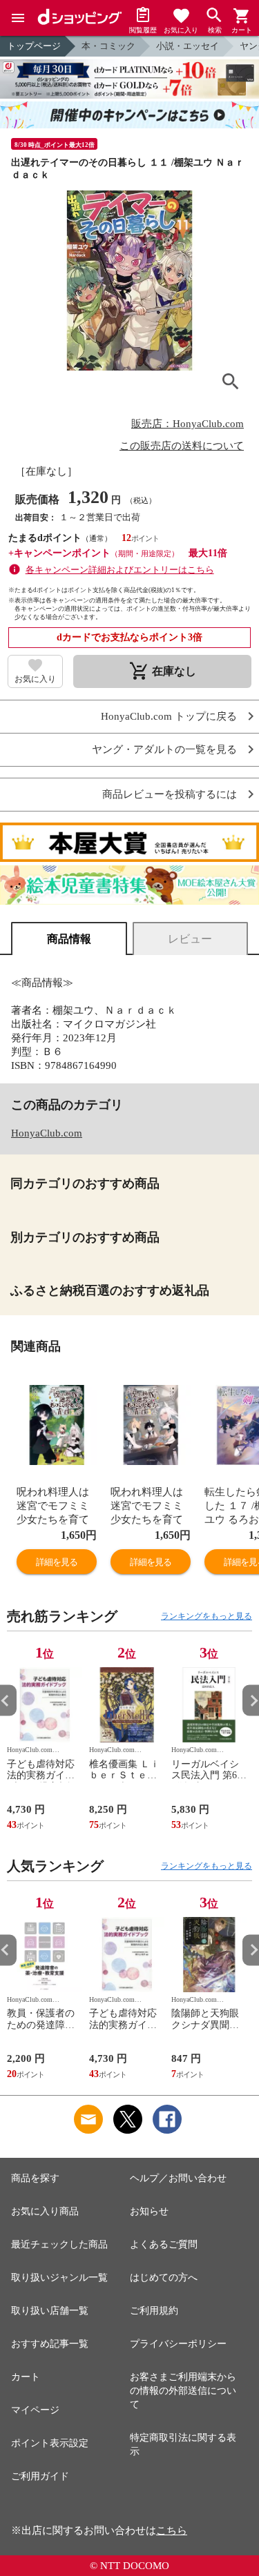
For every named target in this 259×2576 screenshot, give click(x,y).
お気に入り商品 (45, 2211)
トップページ (34, 46)
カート (26, 2377)
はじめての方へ (164, 2278)
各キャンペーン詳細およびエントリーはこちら (120, 570)
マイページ (35, 2410)
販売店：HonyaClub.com (188, 424)
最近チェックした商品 (59, 2244)
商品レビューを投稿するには (170, 795)
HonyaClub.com (47, 1133)
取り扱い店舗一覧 (50, 2311)
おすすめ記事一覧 (50, 2344)
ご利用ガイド (40, 2476)
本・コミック (108, 46)
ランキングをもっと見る (207, 1616)
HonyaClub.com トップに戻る (169, 717)
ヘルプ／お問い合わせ (178, 2178)
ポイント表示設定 (50, 2443)
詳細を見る (57, 1562)
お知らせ (149, 2211)
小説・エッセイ (188, 46)
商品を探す (35, 2178)
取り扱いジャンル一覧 (59, 2278)
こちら (172, 2530)
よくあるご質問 (164, 2244)
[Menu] (18, 18)
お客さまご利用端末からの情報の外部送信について (183, 2391)
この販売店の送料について (182, 446)
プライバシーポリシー (178, 2344)
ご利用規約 (154, 2311)
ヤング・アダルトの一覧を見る (164, 750)
